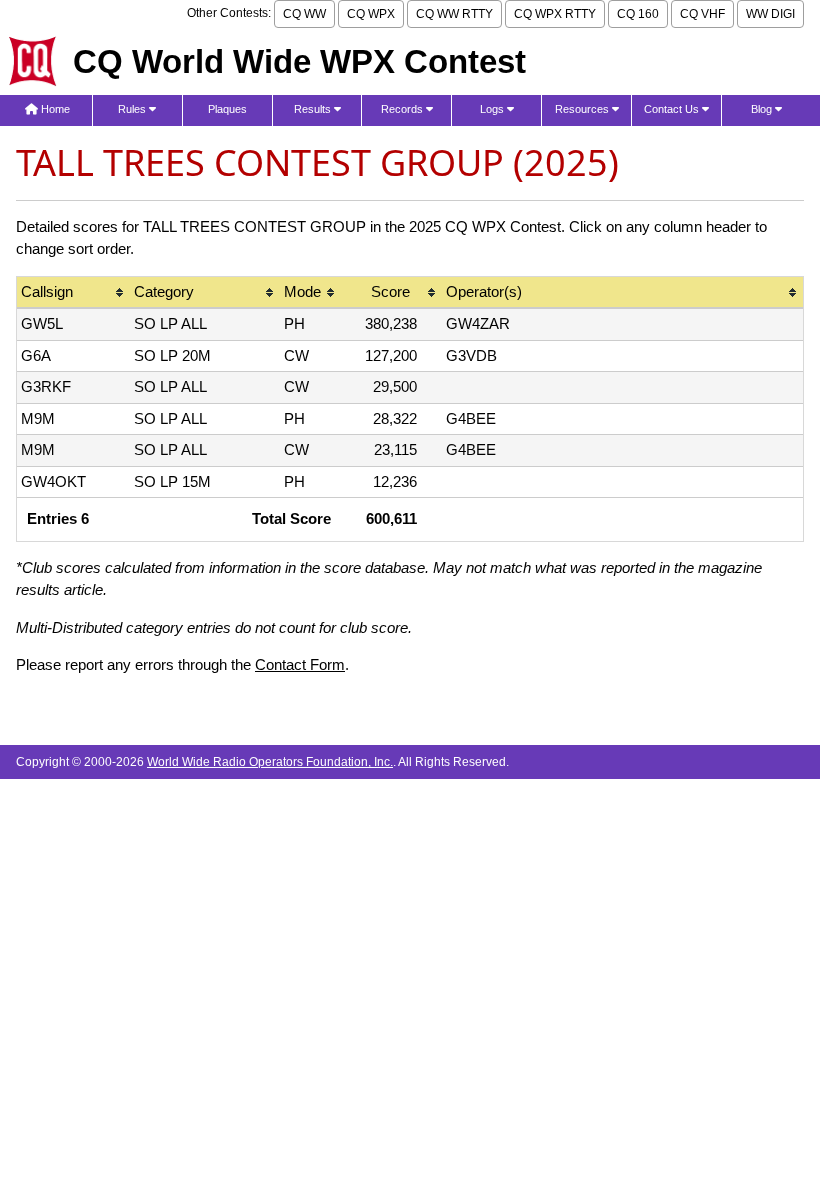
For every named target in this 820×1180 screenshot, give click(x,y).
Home (54, 109)
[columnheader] (73, 293)
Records (403, 109)
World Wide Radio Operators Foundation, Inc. (270, 762)
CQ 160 (638, 14)
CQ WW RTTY (454, 14)
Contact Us (673, 109)
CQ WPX (371, 14)
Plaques (227, 109)
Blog (763, 109)
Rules (133, 109)
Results (314, 109)
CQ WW (304, 14)
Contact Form (300, 664)
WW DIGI (770, 14)
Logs (493, 109)
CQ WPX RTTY (555, 14)
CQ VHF (702, 14)
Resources (583, 109)
